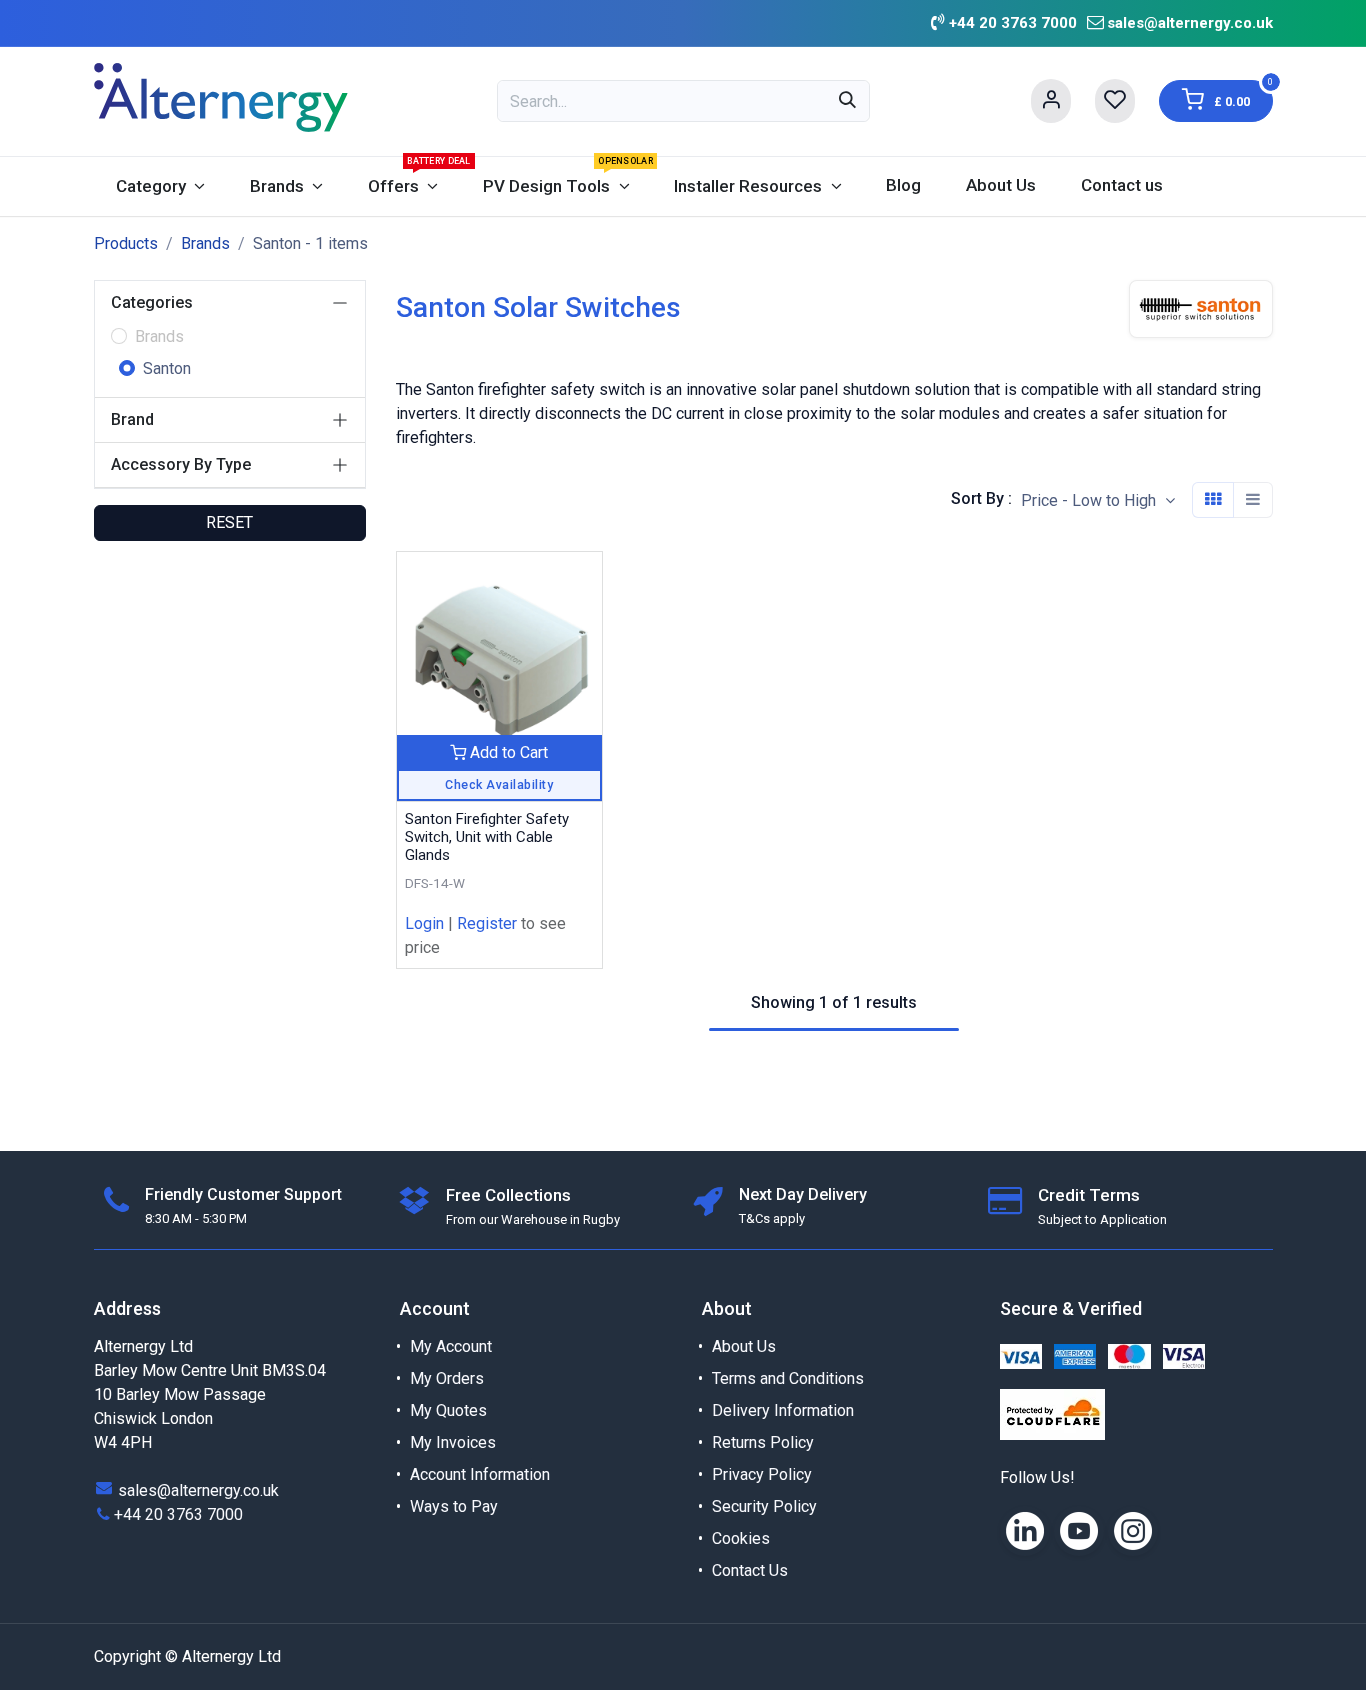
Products (126, 243)
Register (487, 923)
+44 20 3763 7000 (178, 1514)
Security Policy (764, 1506)
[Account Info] (1051, 101)
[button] (1097, 500)
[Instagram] (1133, 1531)
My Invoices (453, 1442)
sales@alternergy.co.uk (1190, 23)
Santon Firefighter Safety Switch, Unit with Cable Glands (487, 837)
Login (424, 923)
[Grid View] (1213, 500)
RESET (229, 522)
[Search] (847, 101)
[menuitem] (161, 186)
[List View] (1253, 500)
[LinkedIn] (1025, 1531)
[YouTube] (1079, 1531)
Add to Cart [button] (507, 752)
